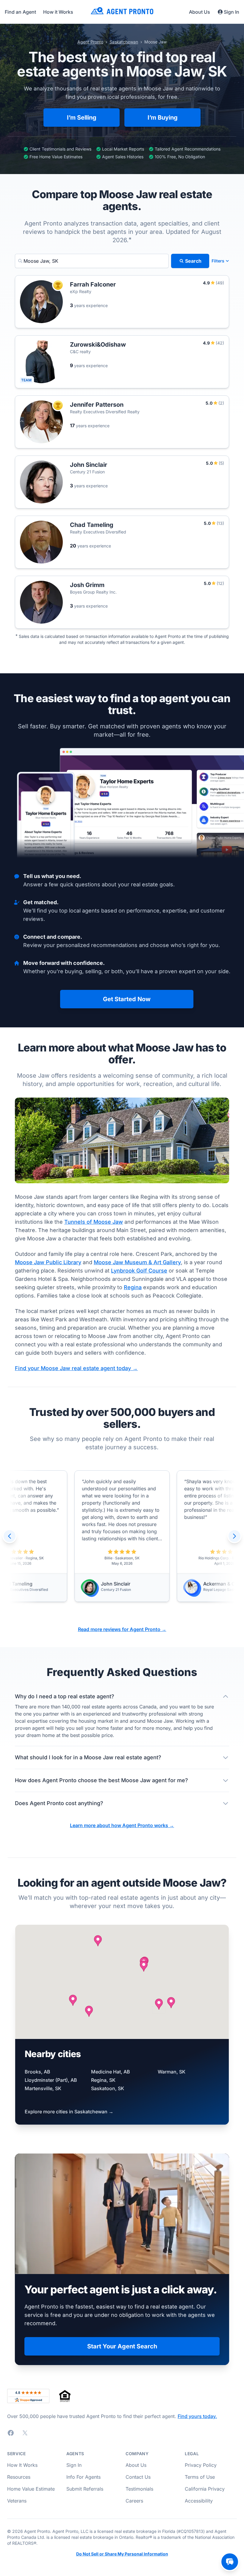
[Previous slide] (10, 1536)
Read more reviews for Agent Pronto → (122, 1629)
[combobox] (92, 261)
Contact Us (138, 2477)
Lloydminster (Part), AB (51, 2080)
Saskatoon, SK (108, 2088)
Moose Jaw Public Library (48, 1262)
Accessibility (199, 2501)
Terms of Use (200, 2477)
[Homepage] (122, 12)
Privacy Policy (201, 2465)
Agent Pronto (90, 42)
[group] (122, 1536)
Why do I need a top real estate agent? (65, 1696)
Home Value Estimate (31, 2489)
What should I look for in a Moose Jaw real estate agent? (88, 1757)
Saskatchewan (124, 42)
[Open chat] (230, 2562)
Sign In (232, 12)
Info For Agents (83, 2477)
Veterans (17, 2501)
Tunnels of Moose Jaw (94, 1222)
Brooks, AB (37, 2072)
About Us (200, 12)
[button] (159, 2004)
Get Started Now (127, 999)
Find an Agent (20, 12)
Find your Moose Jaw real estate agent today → (76, 1368)
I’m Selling (82, 118)
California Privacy (205, 2489)
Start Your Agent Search (122, 2346)
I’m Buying (163, 118)
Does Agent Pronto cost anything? (59, 1803)
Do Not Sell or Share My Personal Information (122, 2554)
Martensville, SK (43, 2088)
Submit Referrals (85, 2489)
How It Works (22, 2465)
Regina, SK (103, 2080)
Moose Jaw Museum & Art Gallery (137, 1262)
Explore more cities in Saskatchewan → (69, 2112)
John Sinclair (116, 1584)
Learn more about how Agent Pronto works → (122, 1825)
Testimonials (139, 2489)
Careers (134, 2501)
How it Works (58, 12)
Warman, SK (172, 2072)
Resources (19, 2477)
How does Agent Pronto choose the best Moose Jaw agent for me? (101, 1780)
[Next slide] (234, 1536)
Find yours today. (197, 2416)
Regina (133, 1287)
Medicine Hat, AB (111, 2072)
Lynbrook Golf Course (139, 1271)
